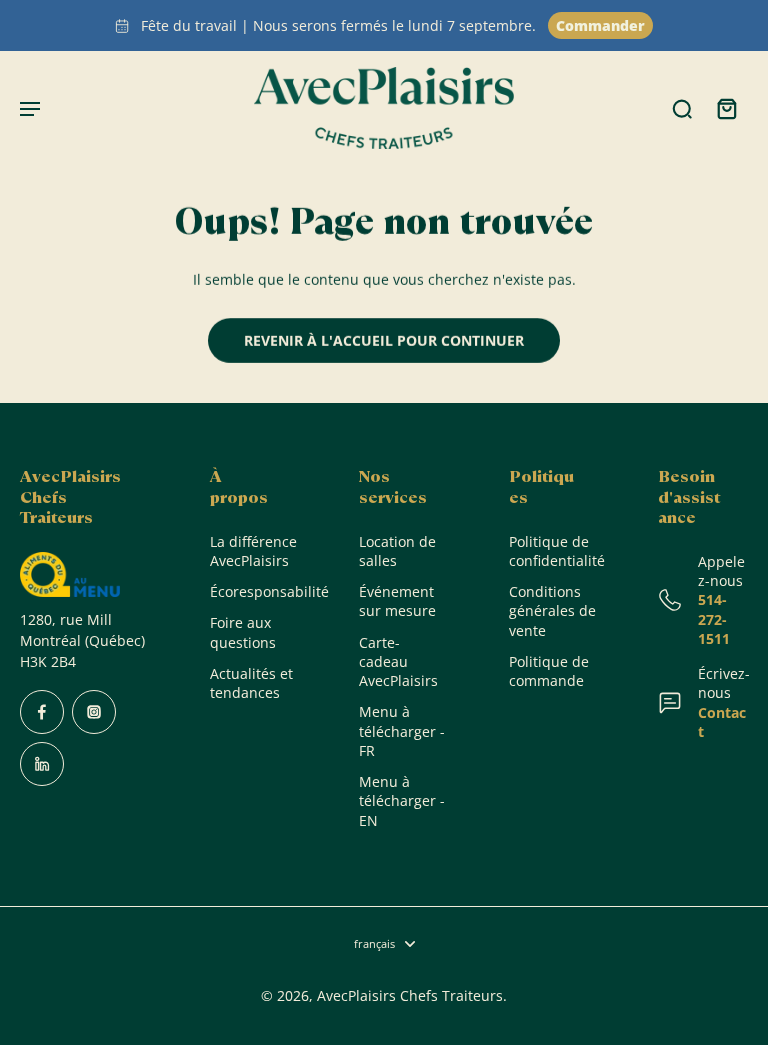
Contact (722, 722)
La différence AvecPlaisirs (253, 551)
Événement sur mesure (397, 601)
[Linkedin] (42, 764)
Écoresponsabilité (255, 591)
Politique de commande (549, 671)
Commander (600, 25)
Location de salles (397, 551)
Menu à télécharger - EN (402, 801)
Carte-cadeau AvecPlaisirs (398, 662)
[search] (682, 108)
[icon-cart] (726, 108)
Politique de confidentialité (554, 551)
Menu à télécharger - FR (402, 731)
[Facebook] (42, 712)
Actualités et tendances (251, 683)
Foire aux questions (243, 632)
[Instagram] (94, 712)
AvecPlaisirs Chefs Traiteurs (410, 995)
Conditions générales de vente (552, 611)
